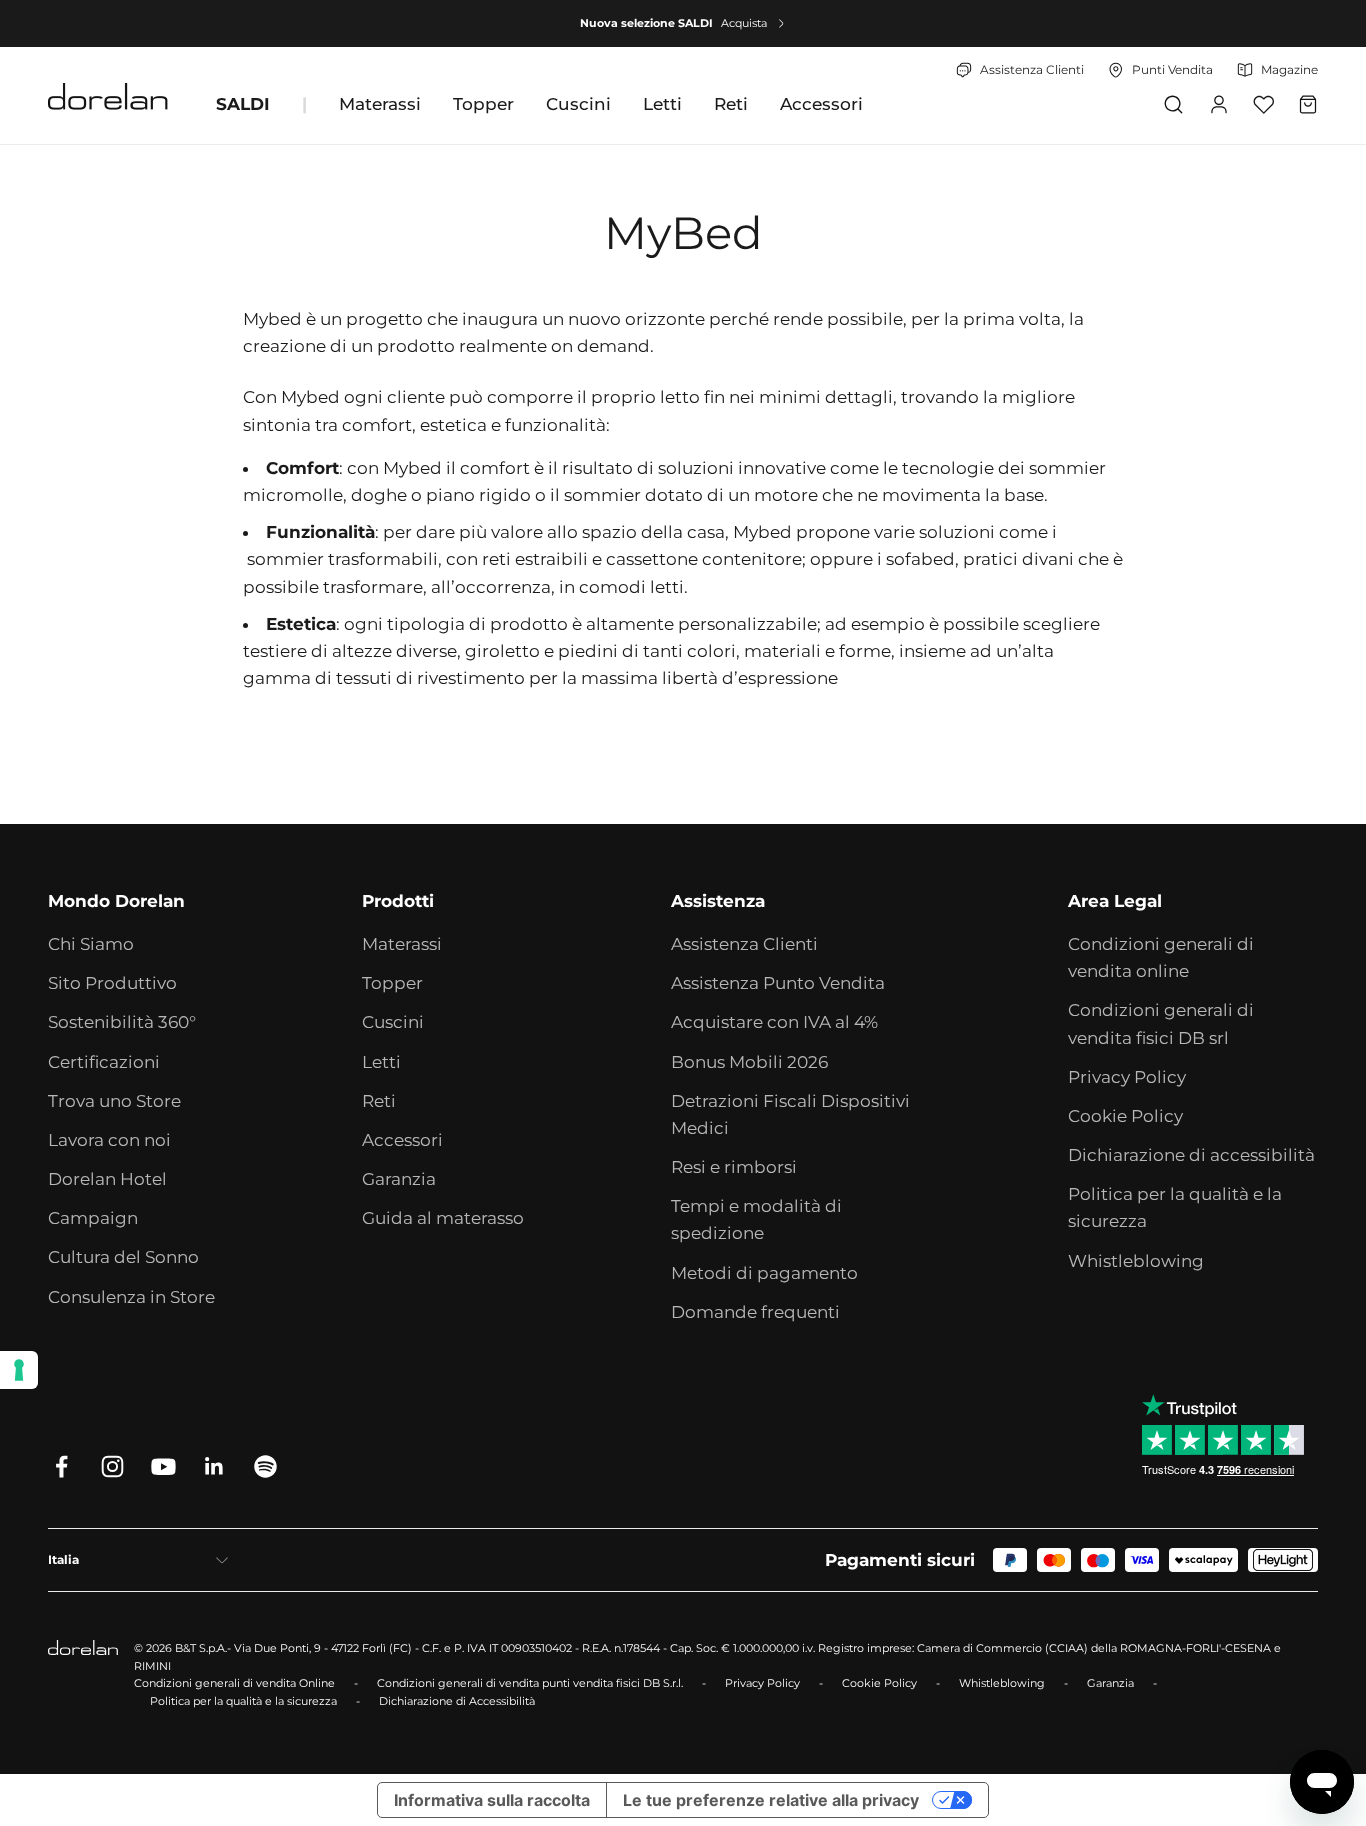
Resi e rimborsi (734, 1167)
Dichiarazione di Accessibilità (457, 1701)
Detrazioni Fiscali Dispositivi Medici (790, 1114)
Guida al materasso (443, 1218)
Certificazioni (104, 1062)
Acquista (744, 23)
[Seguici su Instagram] (112, 1466)
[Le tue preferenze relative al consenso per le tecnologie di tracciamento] (19, 1370)
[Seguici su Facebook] (61, 1466)
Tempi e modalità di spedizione (756, 1219)
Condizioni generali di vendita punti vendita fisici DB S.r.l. (530, 1683)
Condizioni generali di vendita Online (234, 1683)
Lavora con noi (109, 1140)
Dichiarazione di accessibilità (1191, 1155)
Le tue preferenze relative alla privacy (771, 1800)
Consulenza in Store (131, 1297)
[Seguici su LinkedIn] (214, 1466)
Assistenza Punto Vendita (778, 983)
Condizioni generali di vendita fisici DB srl (1161, 1023)
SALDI (243, 104)
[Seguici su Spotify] (265, 1466)
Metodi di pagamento (764, 1273)
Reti (731, 104)
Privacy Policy (1127, 1077)
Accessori (821, 104)
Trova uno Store (114, 1101)
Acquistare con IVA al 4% (774, 1022)
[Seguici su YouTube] (163, 1466)
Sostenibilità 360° (122, 1022)
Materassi (380, 104)
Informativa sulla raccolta (492, 1800)
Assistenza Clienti (744, 944)
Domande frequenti (755, 1312)
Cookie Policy (1125, 1116)
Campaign (93, 1218)
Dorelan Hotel (107, 1179)
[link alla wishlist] (1263, 104)
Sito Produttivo (112, 983)
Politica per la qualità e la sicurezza (1175, 1207)
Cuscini (578, 104)
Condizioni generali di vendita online (1161, 957)
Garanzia (399, 1179)
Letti (662, 104)
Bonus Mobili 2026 (749, 1062)
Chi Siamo (91, 944)
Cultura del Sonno (123, 1257)
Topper (483, 104)
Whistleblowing (1136, 1261)
